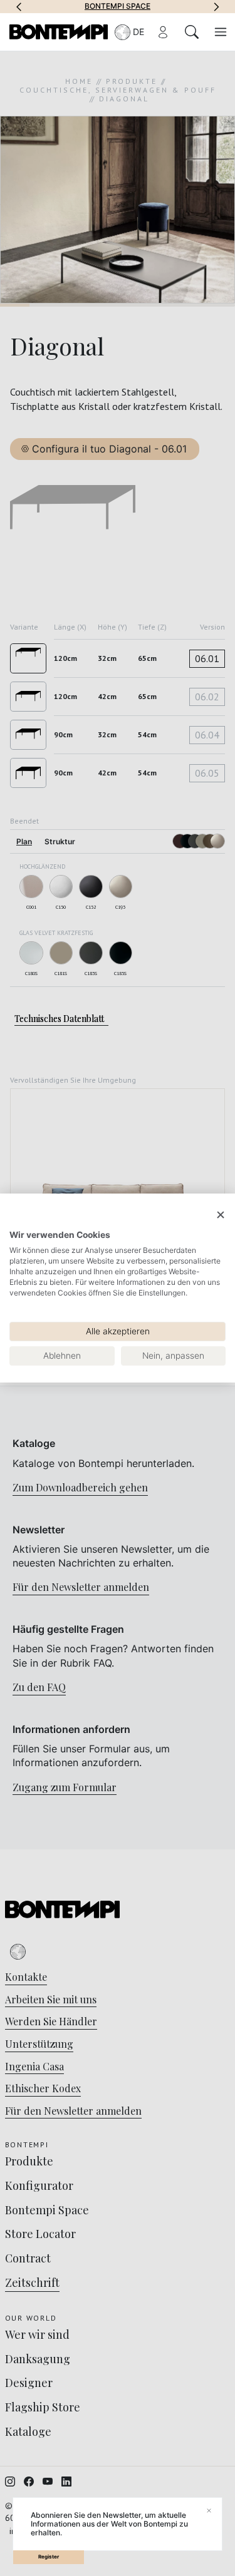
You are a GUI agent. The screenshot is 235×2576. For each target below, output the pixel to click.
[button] (19, 6)
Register (49, 2557)
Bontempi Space (118, 6)
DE (138, 32)
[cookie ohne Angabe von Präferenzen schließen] (221, 1215)
